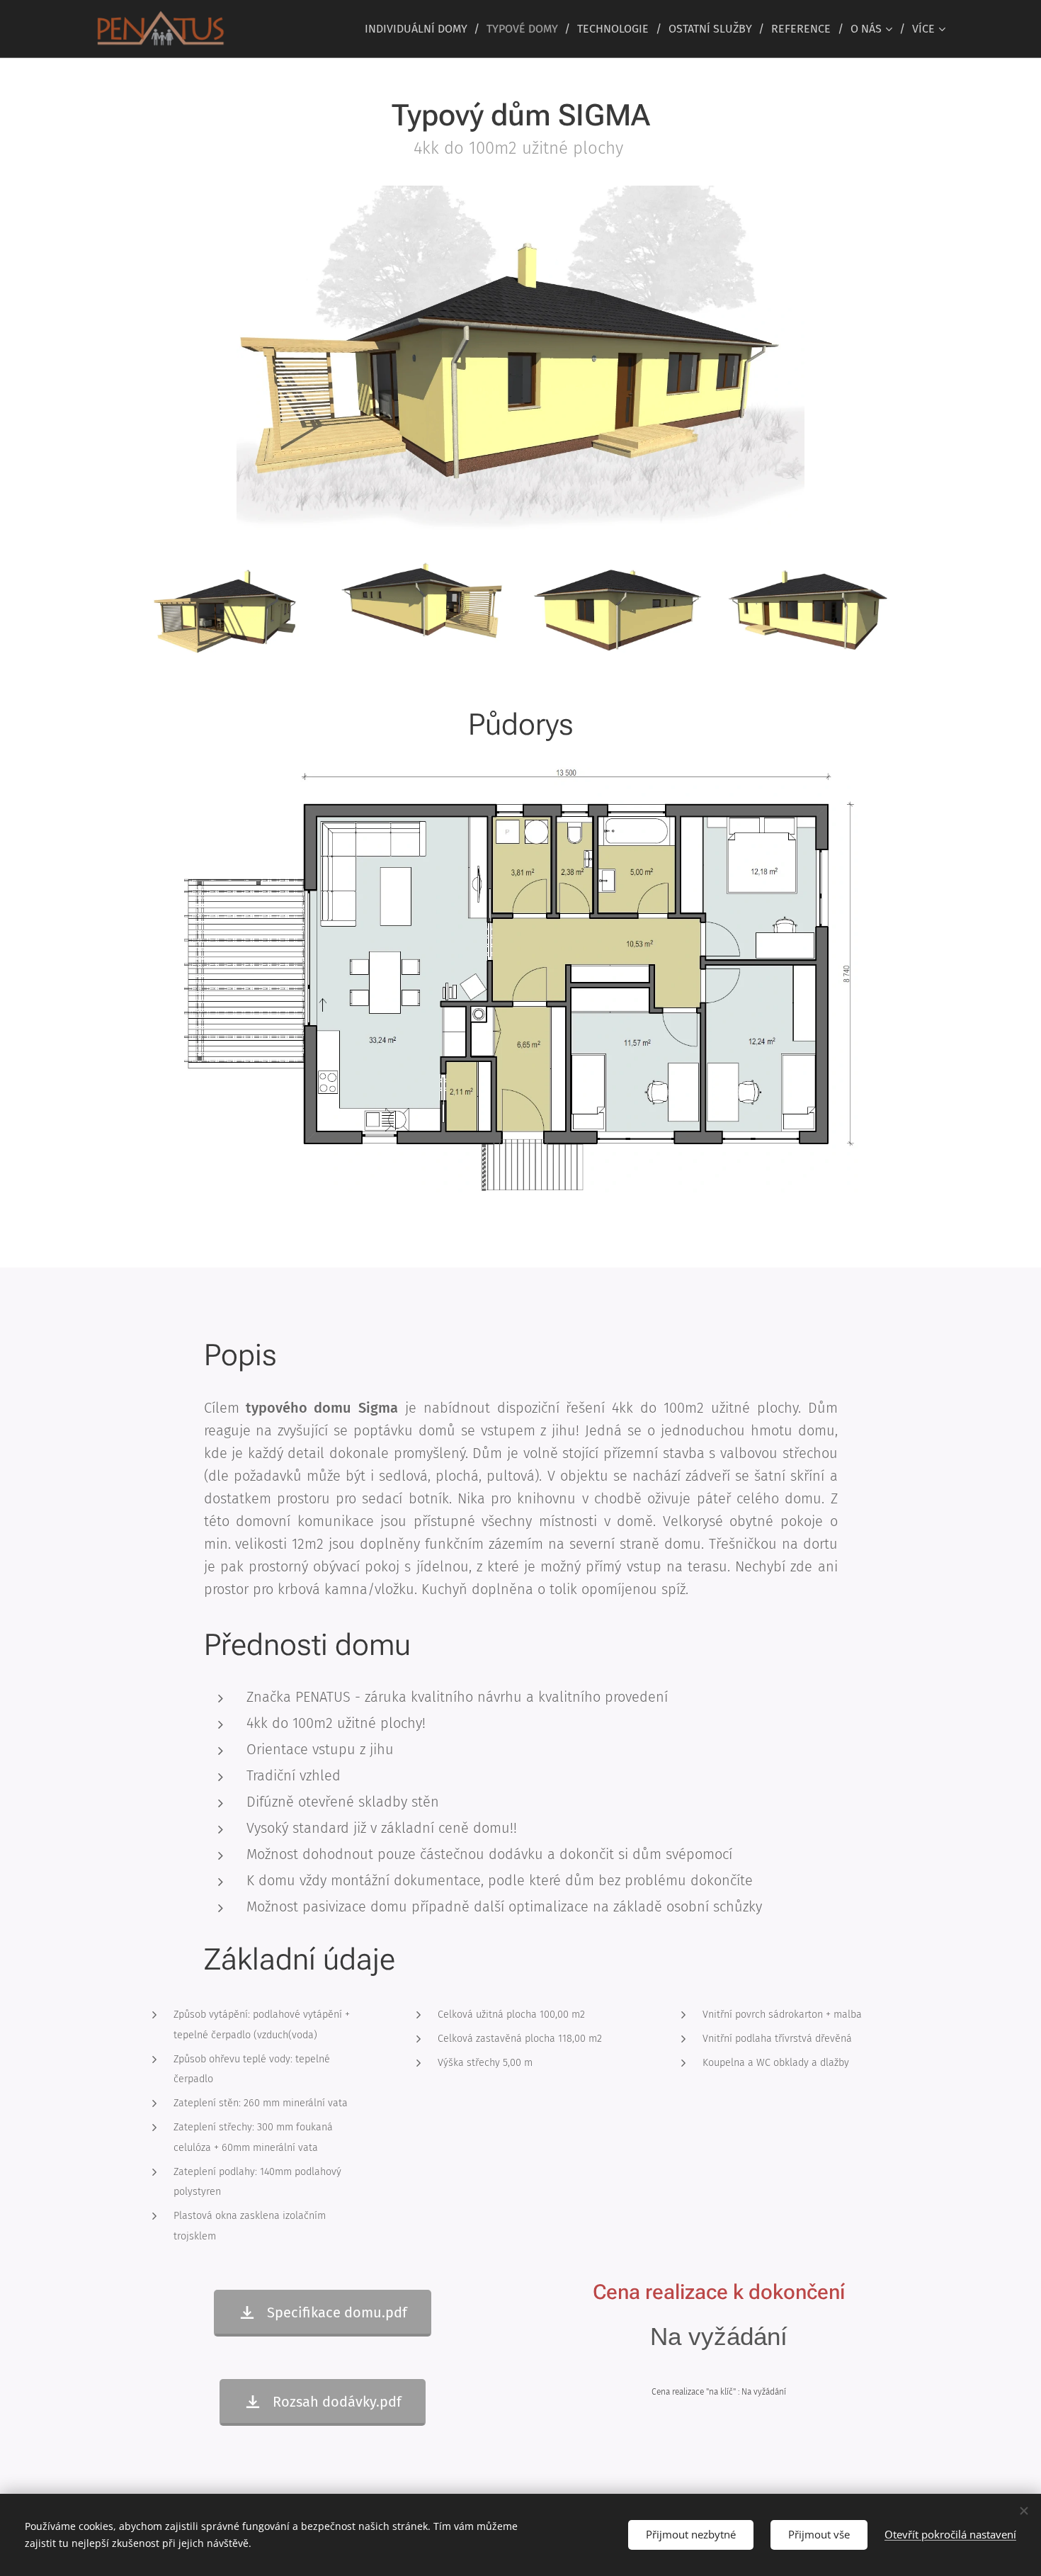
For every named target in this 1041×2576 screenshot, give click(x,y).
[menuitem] (420, 29)
